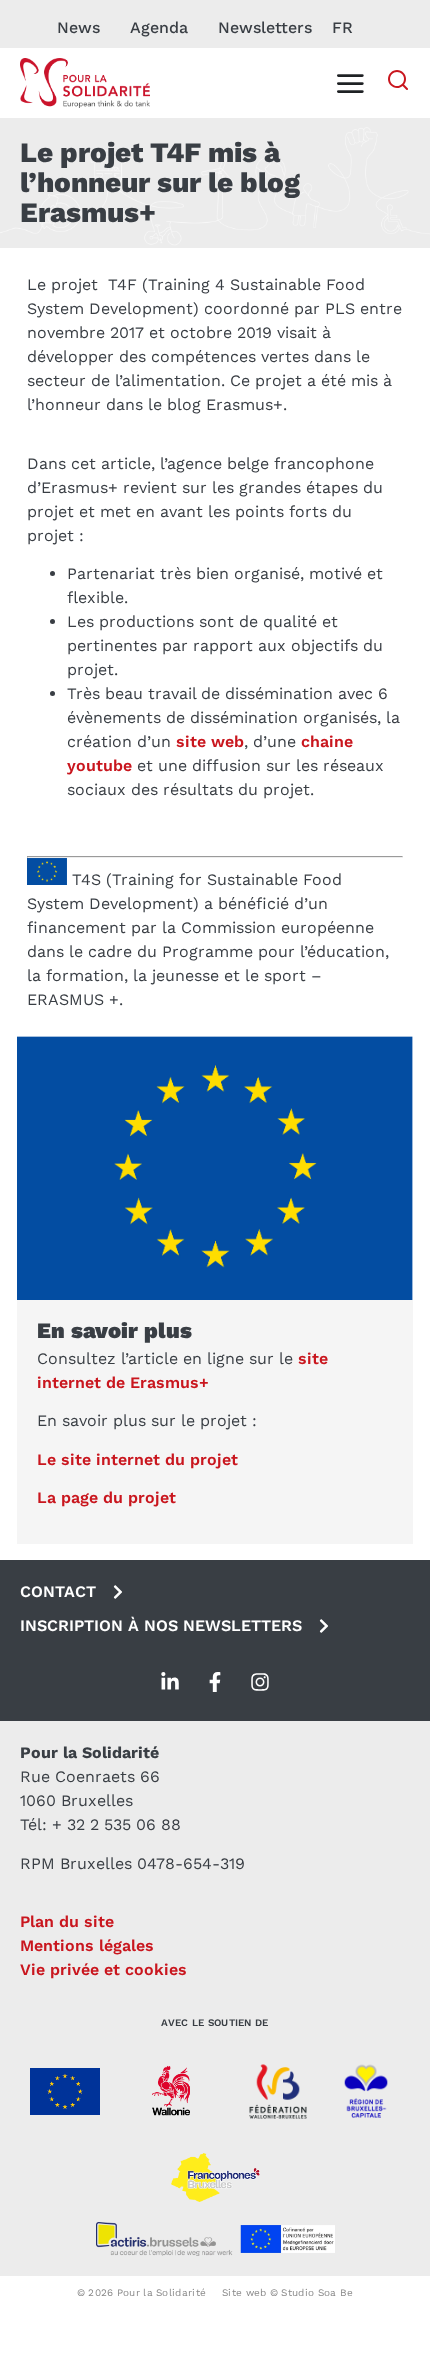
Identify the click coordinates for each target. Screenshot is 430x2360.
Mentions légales (87, 1945)
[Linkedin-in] (170, 1682)
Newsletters (265, 27)
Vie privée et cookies (103, 1969)
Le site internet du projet (137, 1459)
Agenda (159, 27)
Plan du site (67, 1921)
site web (210, 741)
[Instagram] (260, 1682)
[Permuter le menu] (350, 83)
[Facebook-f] (215, 1682)
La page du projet (106, 1497)
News (78, 27)
